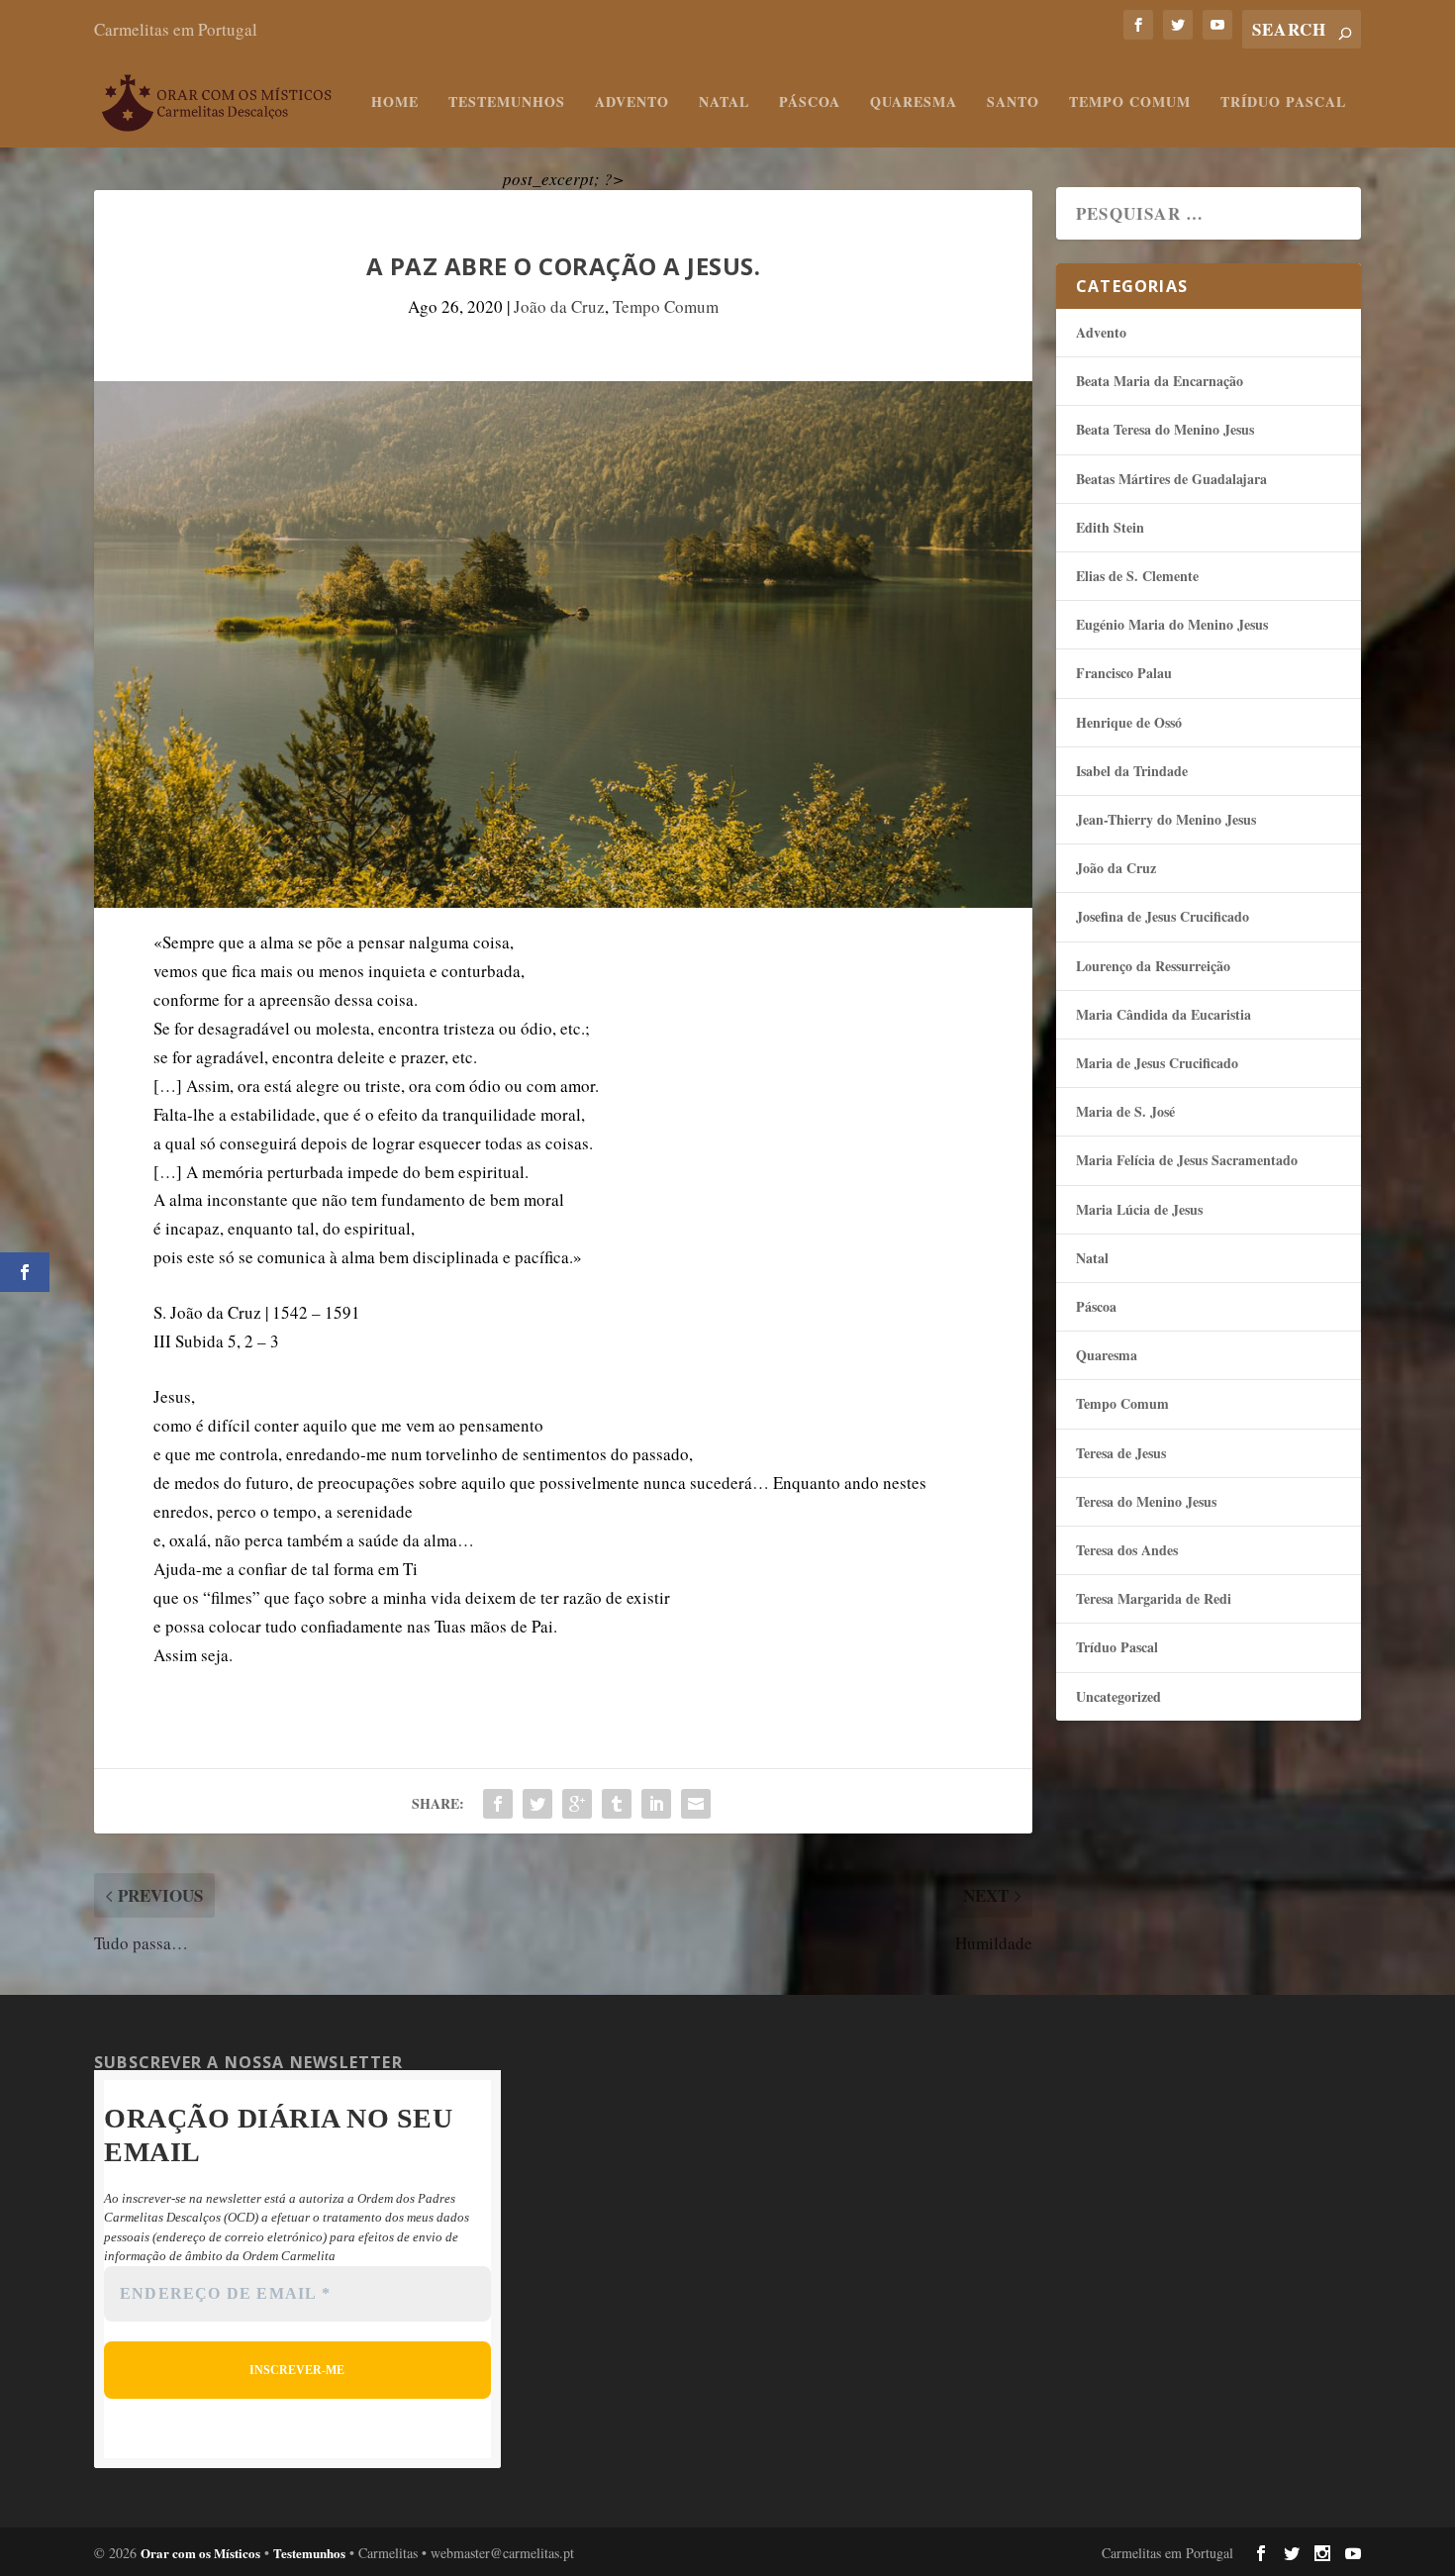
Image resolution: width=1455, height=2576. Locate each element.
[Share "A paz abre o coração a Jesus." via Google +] (577, 1804)
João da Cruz (559, 306)
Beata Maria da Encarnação (1160, 381)
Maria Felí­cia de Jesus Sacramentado (1187, 1160)
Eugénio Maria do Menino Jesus (1172, 624)
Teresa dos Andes (1127, 1550)
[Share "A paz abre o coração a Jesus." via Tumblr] (617, 1804)
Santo (1013, 103)
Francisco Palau (1124, 673)
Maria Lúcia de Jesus (1139, 1209)
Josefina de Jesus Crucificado (1163, 916)
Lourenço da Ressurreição (1153, 966)
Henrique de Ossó (1129, 722)
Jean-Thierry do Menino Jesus (1166, 819)
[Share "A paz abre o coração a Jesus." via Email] (696, 1804)
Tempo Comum (1130, 103)
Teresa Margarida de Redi (1154, 1598)
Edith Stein (1110, 527)
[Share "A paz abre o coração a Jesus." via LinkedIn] (656, 1804)
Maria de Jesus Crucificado (1157, 1063)
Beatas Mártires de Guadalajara (1171, 479)
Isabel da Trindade (1132, 771)
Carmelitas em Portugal (176, 29)
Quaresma (914, 103)
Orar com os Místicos (200, 2553)
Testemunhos (507, 103)
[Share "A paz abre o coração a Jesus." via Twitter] (537, 1804)
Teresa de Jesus (1121, 1453)
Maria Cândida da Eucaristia (1164, 1014)
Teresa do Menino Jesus (1146, 1501)
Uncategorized (1118, 1696)
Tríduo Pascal (1283, 103)
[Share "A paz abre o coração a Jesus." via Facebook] (498, 1804)
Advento (632, 103)
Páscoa (810, 103)
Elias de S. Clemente (1137, 576)
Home (395, 103)
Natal (724, 103)
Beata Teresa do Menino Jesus (1165, 429)
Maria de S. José (1125, 1111)
